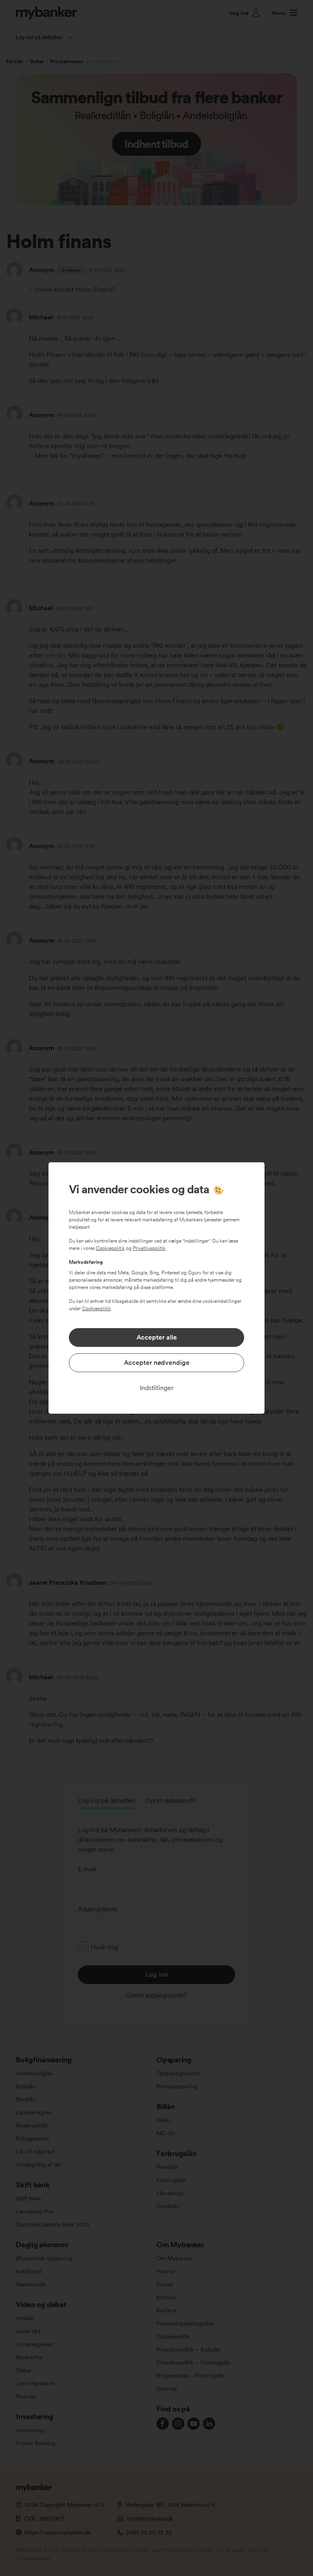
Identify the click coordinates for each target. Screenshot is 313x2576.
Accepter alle (157, 1337)
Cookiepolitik (110, 1248)
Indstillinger (157, 1388)
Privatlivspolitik (149, 1248)
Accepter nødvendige (157, 1363)
